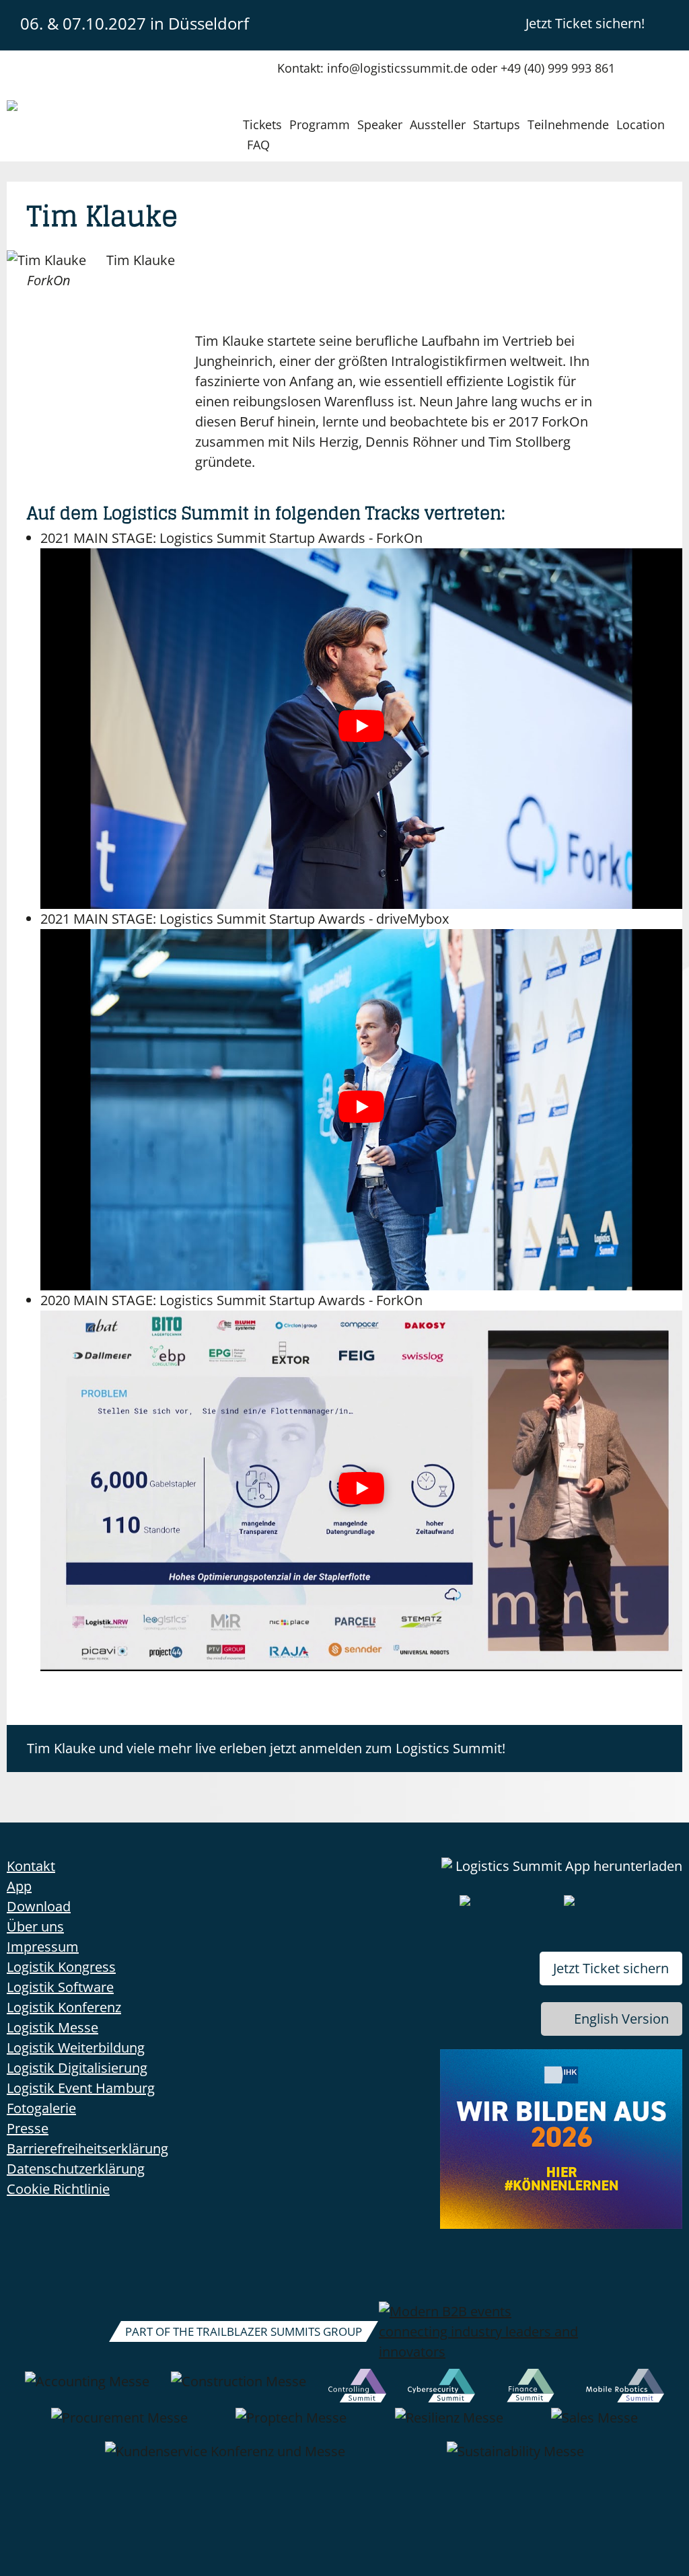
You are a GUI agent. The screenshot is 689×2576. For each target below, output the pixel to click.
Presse (28, 2128)
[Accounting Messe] (87, 2388)
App (19, 1886)
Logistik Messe (52, 2027)
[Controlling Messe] (358, 2388)
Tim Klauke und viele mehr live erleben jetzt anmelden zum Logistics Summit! (266, 1748)
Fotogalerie (41, 2108)
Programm (320, 124)
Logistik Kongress (61, 1967)
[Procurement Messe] (119, 2425)
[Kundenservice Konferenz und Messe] (225, 2458)
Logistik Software (60, 1987)
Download (39, 1906)
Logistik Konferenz (64, 2007)
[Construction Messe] (239, 2388)
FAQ (258, 145)
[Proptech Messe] (291, 2425)
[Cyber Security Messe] (441, 2388)
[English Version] (671, 23)
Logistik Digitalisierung (77, 2068)
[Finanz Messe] (531, 2388)
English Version (621, 2019)
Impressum (43, 1947)
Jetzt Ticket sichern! (585, 23)
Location (641, 124)
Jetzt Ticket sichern (611, 1968)
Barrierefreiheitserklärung (87, 2148)
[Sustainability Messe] (515, 2458)
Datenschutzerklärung (76, 2169)
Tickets (262, 124)
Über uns (35, 1926)
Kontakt (31, 1866)
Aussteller (438, 124)
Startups (497, 124)
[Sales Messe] (594, 2425)
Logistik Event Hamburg (81, 2088)
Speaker (380, 124)
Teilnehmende (568, 124)
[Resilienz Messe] (449, 2425)
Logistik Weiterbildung (76, 2048)
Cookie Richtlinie (58, 2189)
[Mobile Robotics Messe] (625, 2388)
